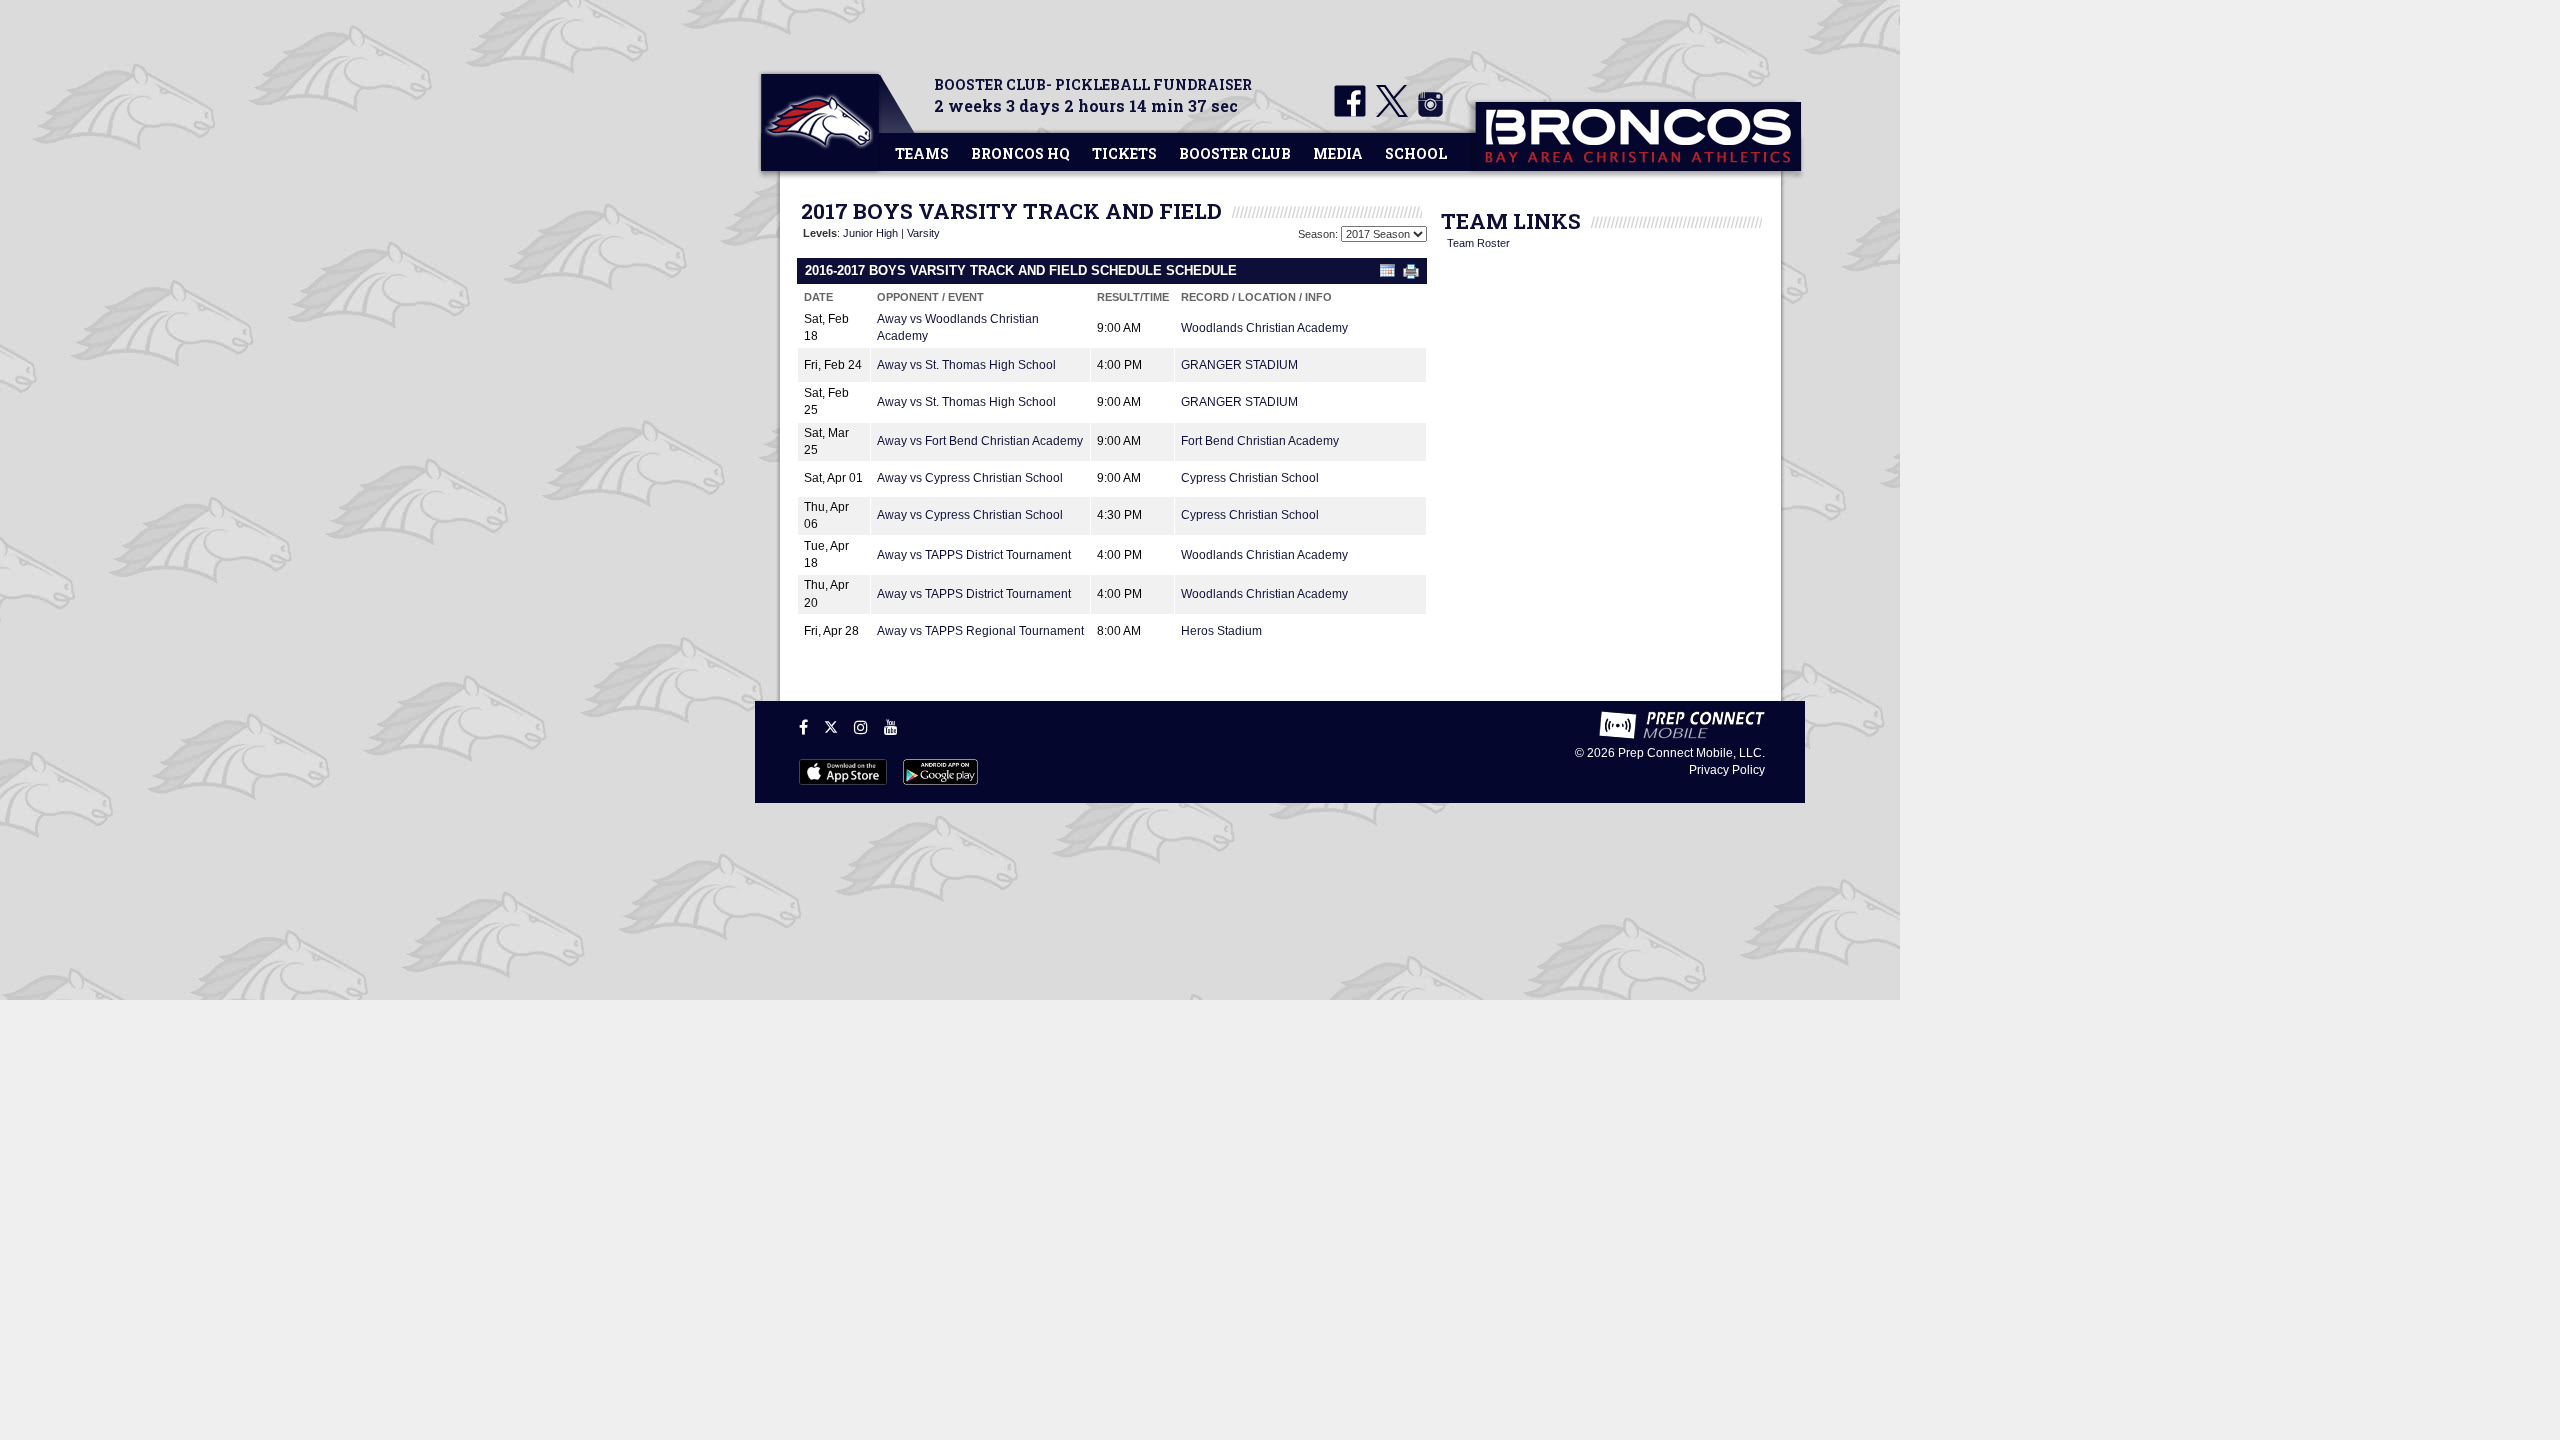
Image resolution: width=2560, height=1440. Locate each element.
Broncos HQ (1020, 153)
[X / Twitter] (831, 727)
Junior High (870, 233)
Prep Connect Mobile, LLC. (1691, 753)
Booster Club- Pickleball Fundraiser (1093, 84)
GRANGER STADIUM (1239, 365)
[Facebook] (803, 727)
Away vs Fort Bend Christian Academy (980, 441)
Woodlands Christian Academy (1264, 328)
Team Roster (1478, 243)
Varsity (923, 233)
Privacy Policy (1727, 770)
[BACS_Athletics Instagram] (1427, 113)
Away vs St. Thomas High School (966, 365)
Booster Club (1235, 153)
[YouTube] (891, 727)
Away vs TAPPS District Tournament (974, 555)
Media (1338, 153)
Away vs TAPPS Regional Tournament (980, 631)
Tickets (1124, 153)
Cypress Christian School (1250, 478)
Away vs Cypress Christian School (970, 478)
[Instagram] (861, 727)
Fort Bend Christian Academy (1260, 441)
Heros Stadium (1221, 631)
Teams (922, 153)
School (1416, 153)
